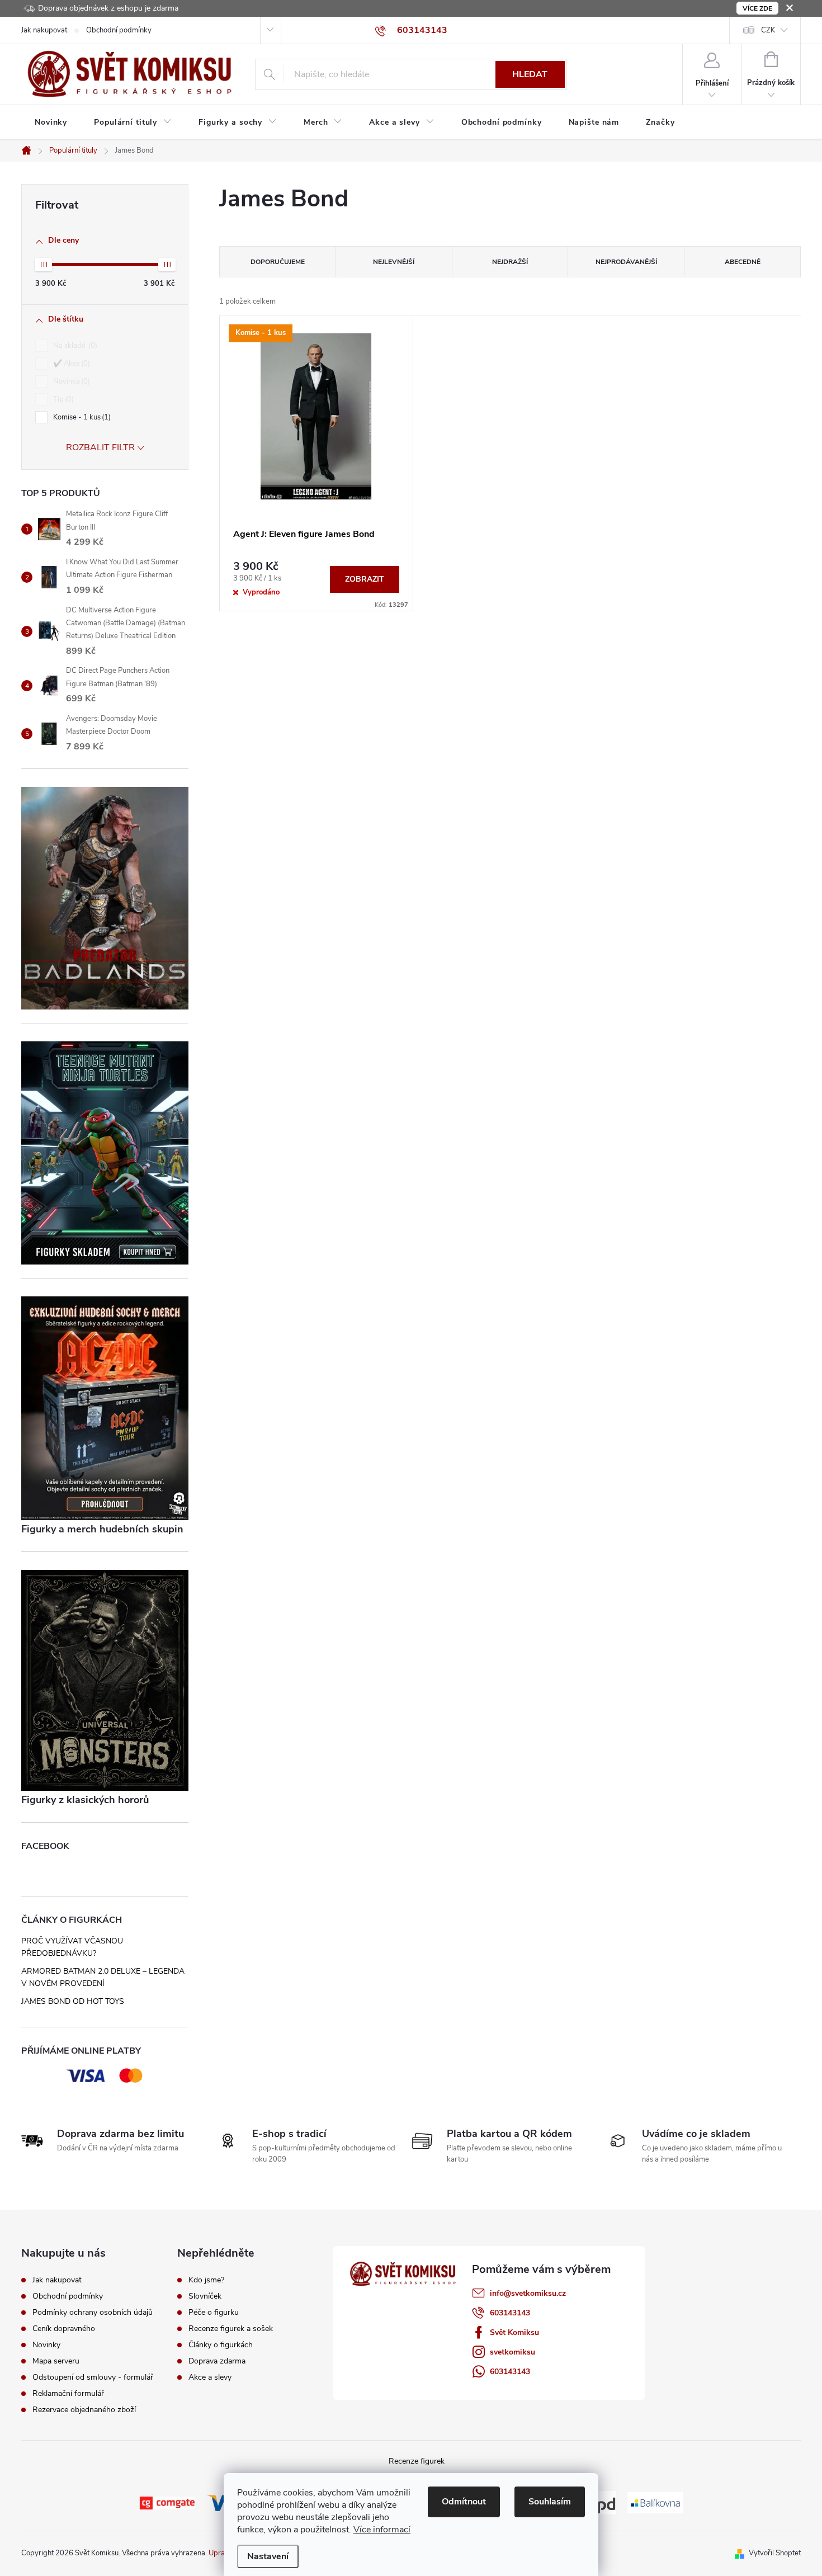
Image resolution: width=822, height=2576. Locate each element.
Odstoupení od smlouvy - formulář (93, 2377)
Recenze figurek (417, 2461)
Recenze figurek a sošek (231, 2329)
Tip (62, 399)
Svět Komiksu (514, 2332)
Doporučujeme (278, 262)
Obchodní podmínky (119, 30)
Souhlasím (550, 2502)
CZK (768, 30)
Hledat (530, 74)
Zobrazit (365, 579)
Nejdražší (510, 262)
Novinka (70, 381)
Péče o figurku (214, 2313)
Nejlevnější (394, 262)
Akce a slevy (210, 2377)
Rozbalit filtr (100, 447)
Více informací (382, 2530)
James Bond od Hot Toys (73, 2001)
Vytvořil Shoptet (775, 2553)
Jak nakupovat (44, 30)
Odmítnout (464, 2502)
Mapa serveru (56, 2361)
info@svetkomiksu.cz (528, 2293)
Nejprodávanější (626, 262)
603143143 (510, 2313)
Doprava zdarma (217, 2361)
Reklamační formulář (68, 2393)
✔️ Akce (70, 364)
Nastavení (268, 2556)
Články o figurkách (221, 2345)
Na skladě (74, 346)
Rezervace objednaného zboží (84, 2410)
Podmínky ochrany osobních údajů (93, 2312)
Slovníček (205, 2296)
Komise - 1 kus (81, 417)
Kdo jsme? (206, 2280)
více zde (757, 8)
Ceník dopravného (64, 2329)
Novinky (46, 2345)
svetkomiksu (512, 2352)
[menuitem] (51, 122)
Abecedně (743, 262)
